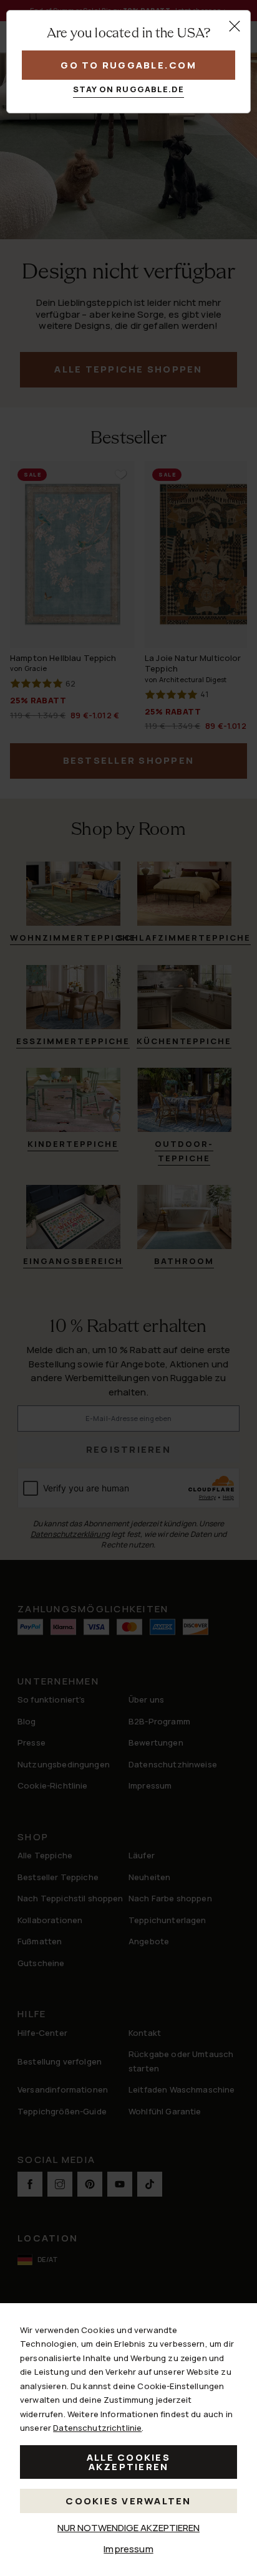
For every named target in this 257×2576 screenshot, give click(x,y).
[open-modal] (235, 26)
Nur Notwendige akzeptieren (128, 2528)
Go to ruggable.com (128, 65)
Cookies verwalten (128, 2501)
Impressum (128, 2549)
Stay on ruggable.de (129, 89)
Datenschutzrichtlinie (97, 2428)
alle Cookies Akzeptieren (128, 2462)
